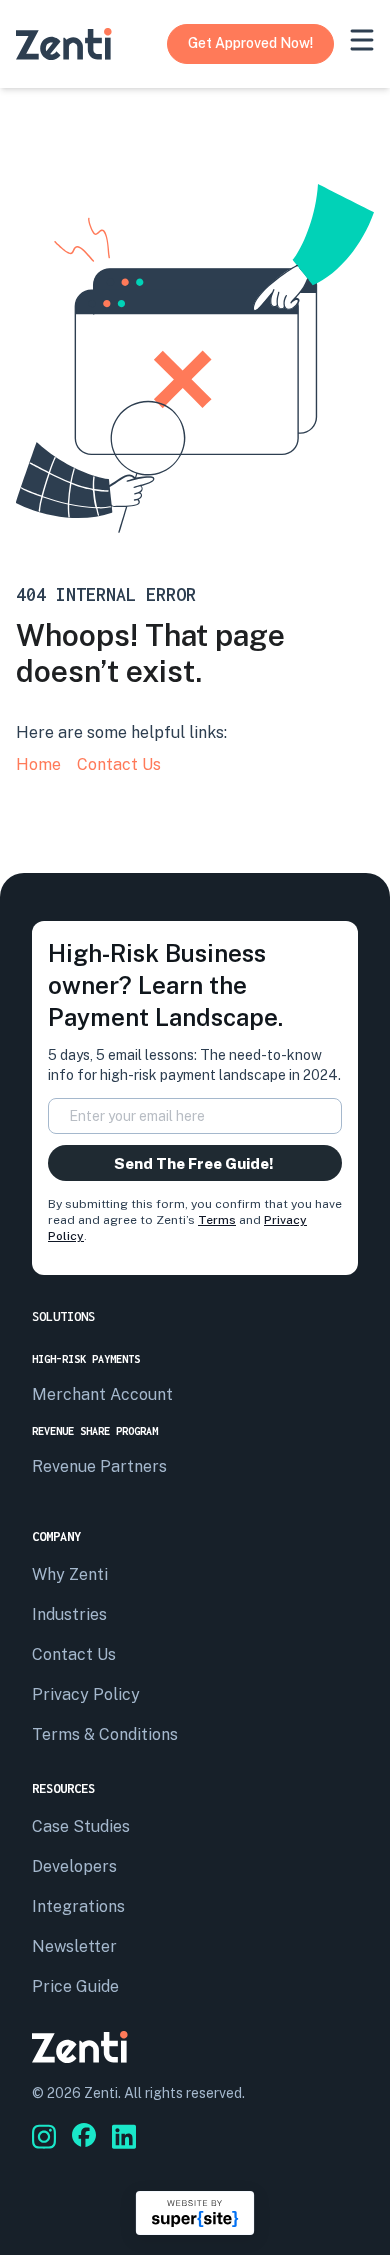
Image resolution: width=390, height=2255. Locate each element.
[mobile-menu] (362, 40)
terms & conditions (105, 1734)
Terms (217, 1220)
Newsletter (74, 1946)
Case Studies (81, 1826)
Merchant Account (102, 1394)
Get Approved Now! (250, 43)
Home (38, 764)
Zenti (101, 2093)
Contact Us (119, 764)
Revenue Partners (99, 1466)
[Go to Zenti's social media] (44, 2136)
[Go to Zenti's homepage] (64, 44)
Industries (69, 1614)
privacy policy (86, 1694)
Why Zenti (70, 1574)
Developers (74, 1866)
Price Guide (75, 1986)
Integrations (78, 1906)
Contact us (74, 1654)
